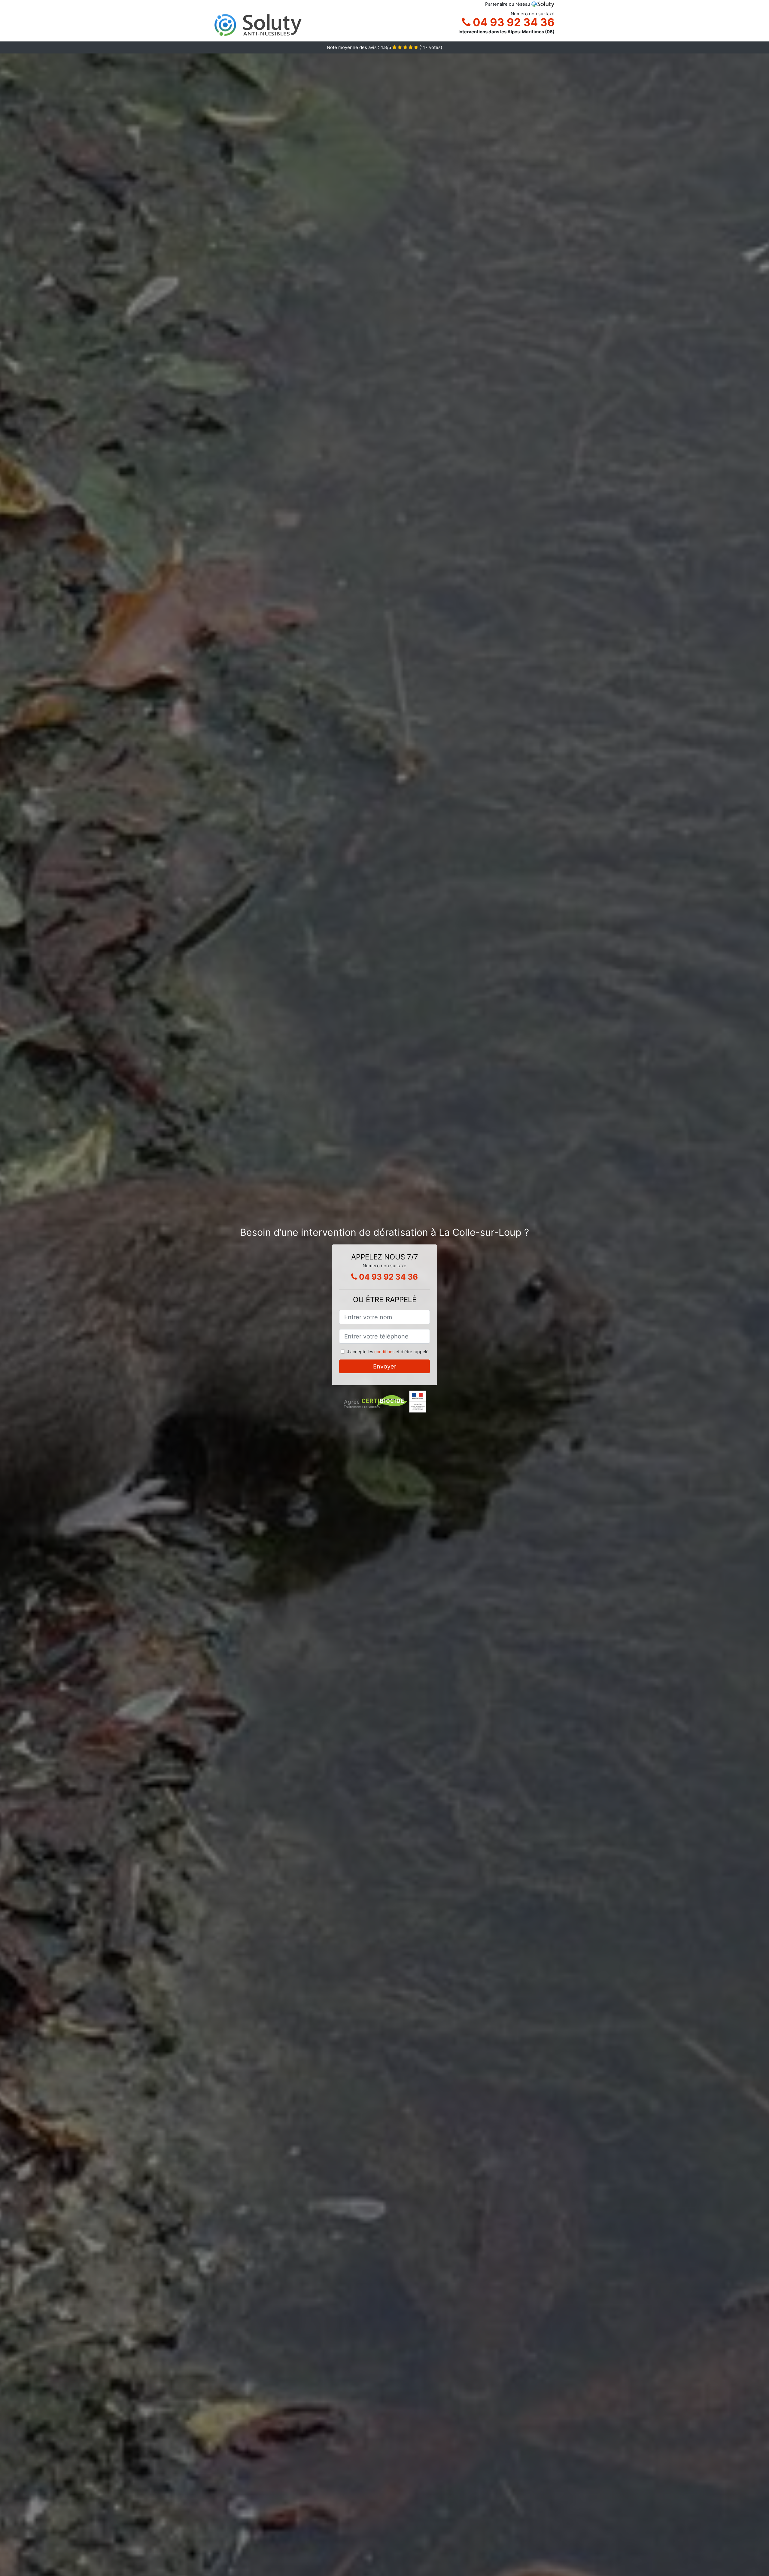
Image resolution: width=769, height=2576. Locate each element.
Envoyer (385, 1366)
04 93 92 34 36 (512, 22)
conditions (384, 1352)
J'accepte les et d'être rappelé (388, 1352)
